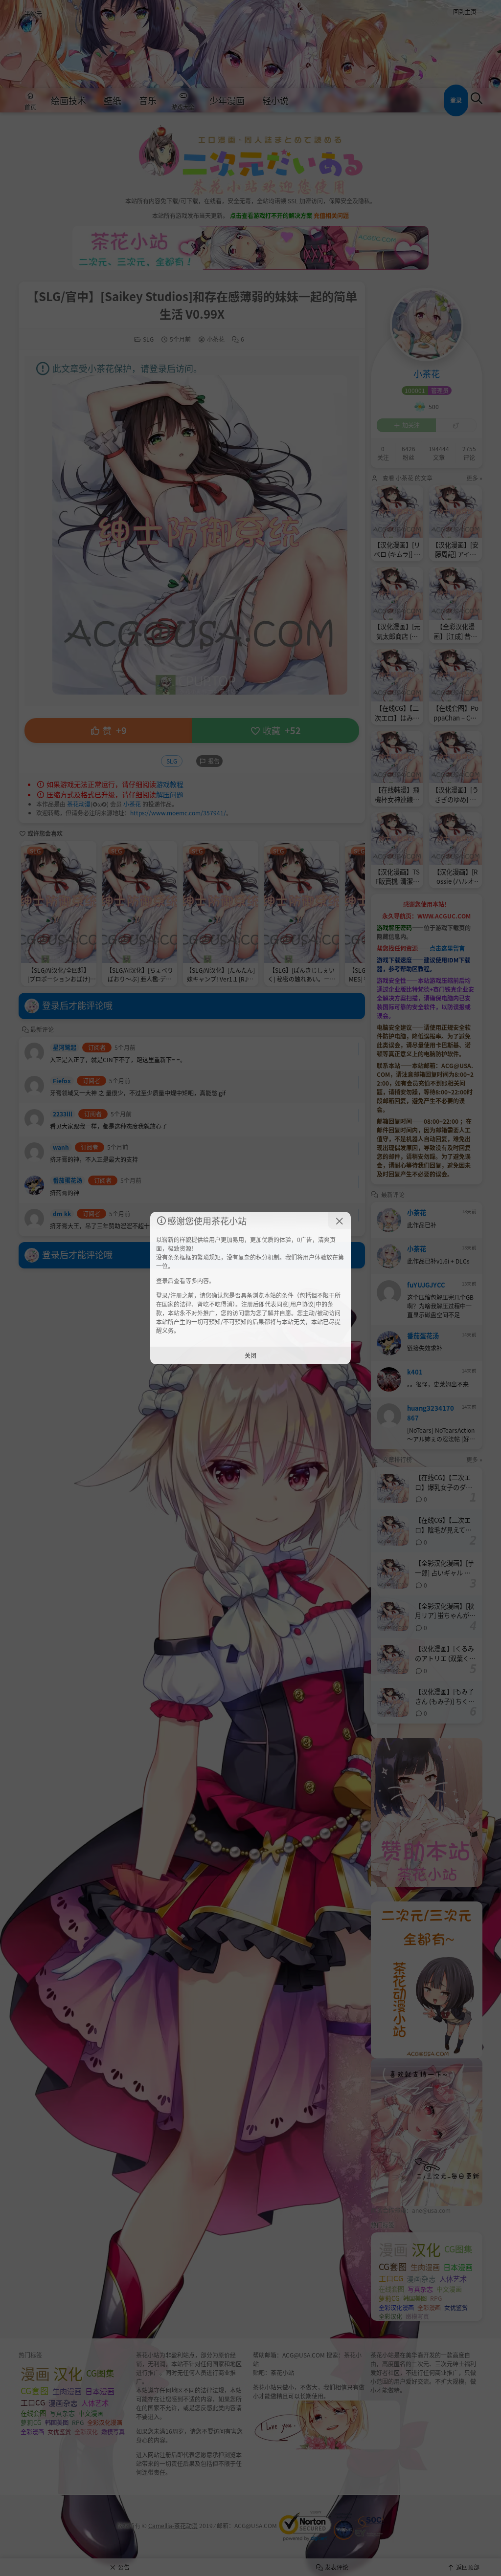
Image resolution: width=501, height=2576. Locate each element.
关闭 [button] (250, 1355)
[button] (339, 1221)
